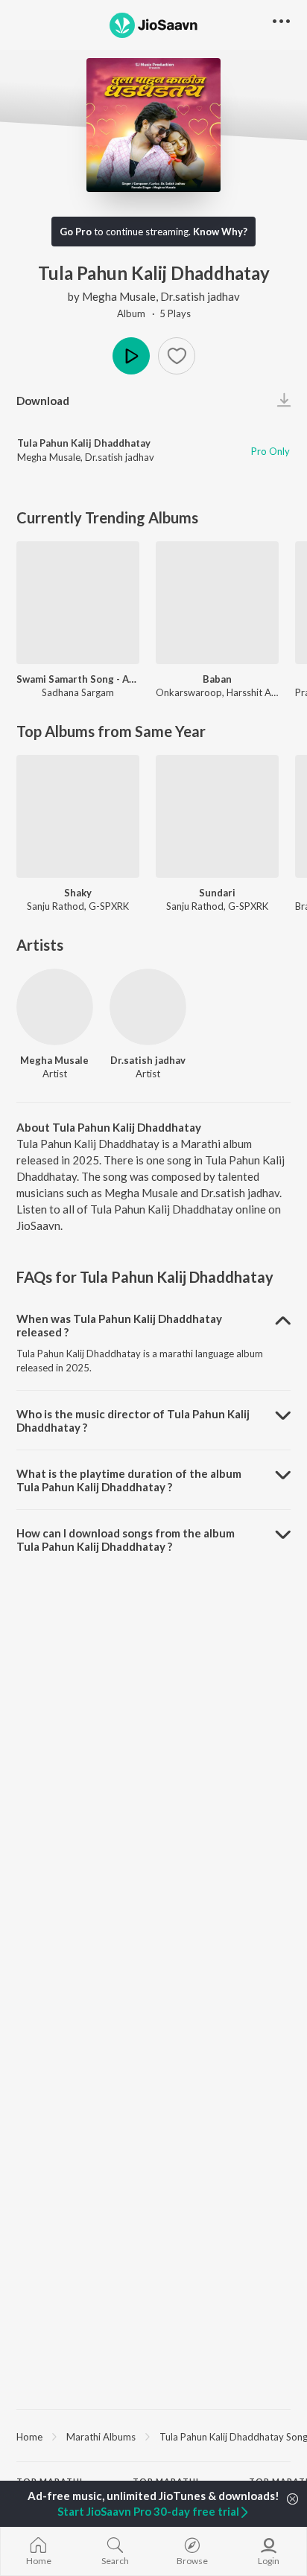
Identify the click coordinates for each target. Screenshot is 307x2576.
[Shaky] (78, 816)
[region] (153, 2436)
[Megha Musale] (55, 1007)
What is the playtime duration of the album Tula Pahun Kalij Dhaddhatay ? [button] (129, 1480)
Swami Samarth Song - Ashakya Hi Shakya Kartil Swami (78, 679)
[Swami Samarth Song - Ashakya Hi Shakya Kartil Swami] (78, 603)
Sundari (217, 893)
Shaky (78, 893)
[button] (177, 356)
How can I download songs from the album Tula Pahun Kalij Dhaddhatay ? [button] (126, 1540)
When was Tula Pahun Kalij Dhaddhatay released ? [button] (119, 1325)
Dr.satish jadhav (200, 296)
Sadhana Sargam (78, 692)
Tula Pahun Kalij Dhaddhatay (84, 443)
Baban (217, 679)
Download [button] (43, 401)
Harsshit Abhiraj (261, 692)
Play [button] (131, 356)
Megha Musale (119, 296)
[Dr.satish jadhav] (148, 1007)
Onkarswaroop (189, 692)
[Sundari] (217, 816)
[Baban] (217, 603)
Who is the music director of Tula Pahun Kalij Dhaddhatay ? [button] (133, 1421)
